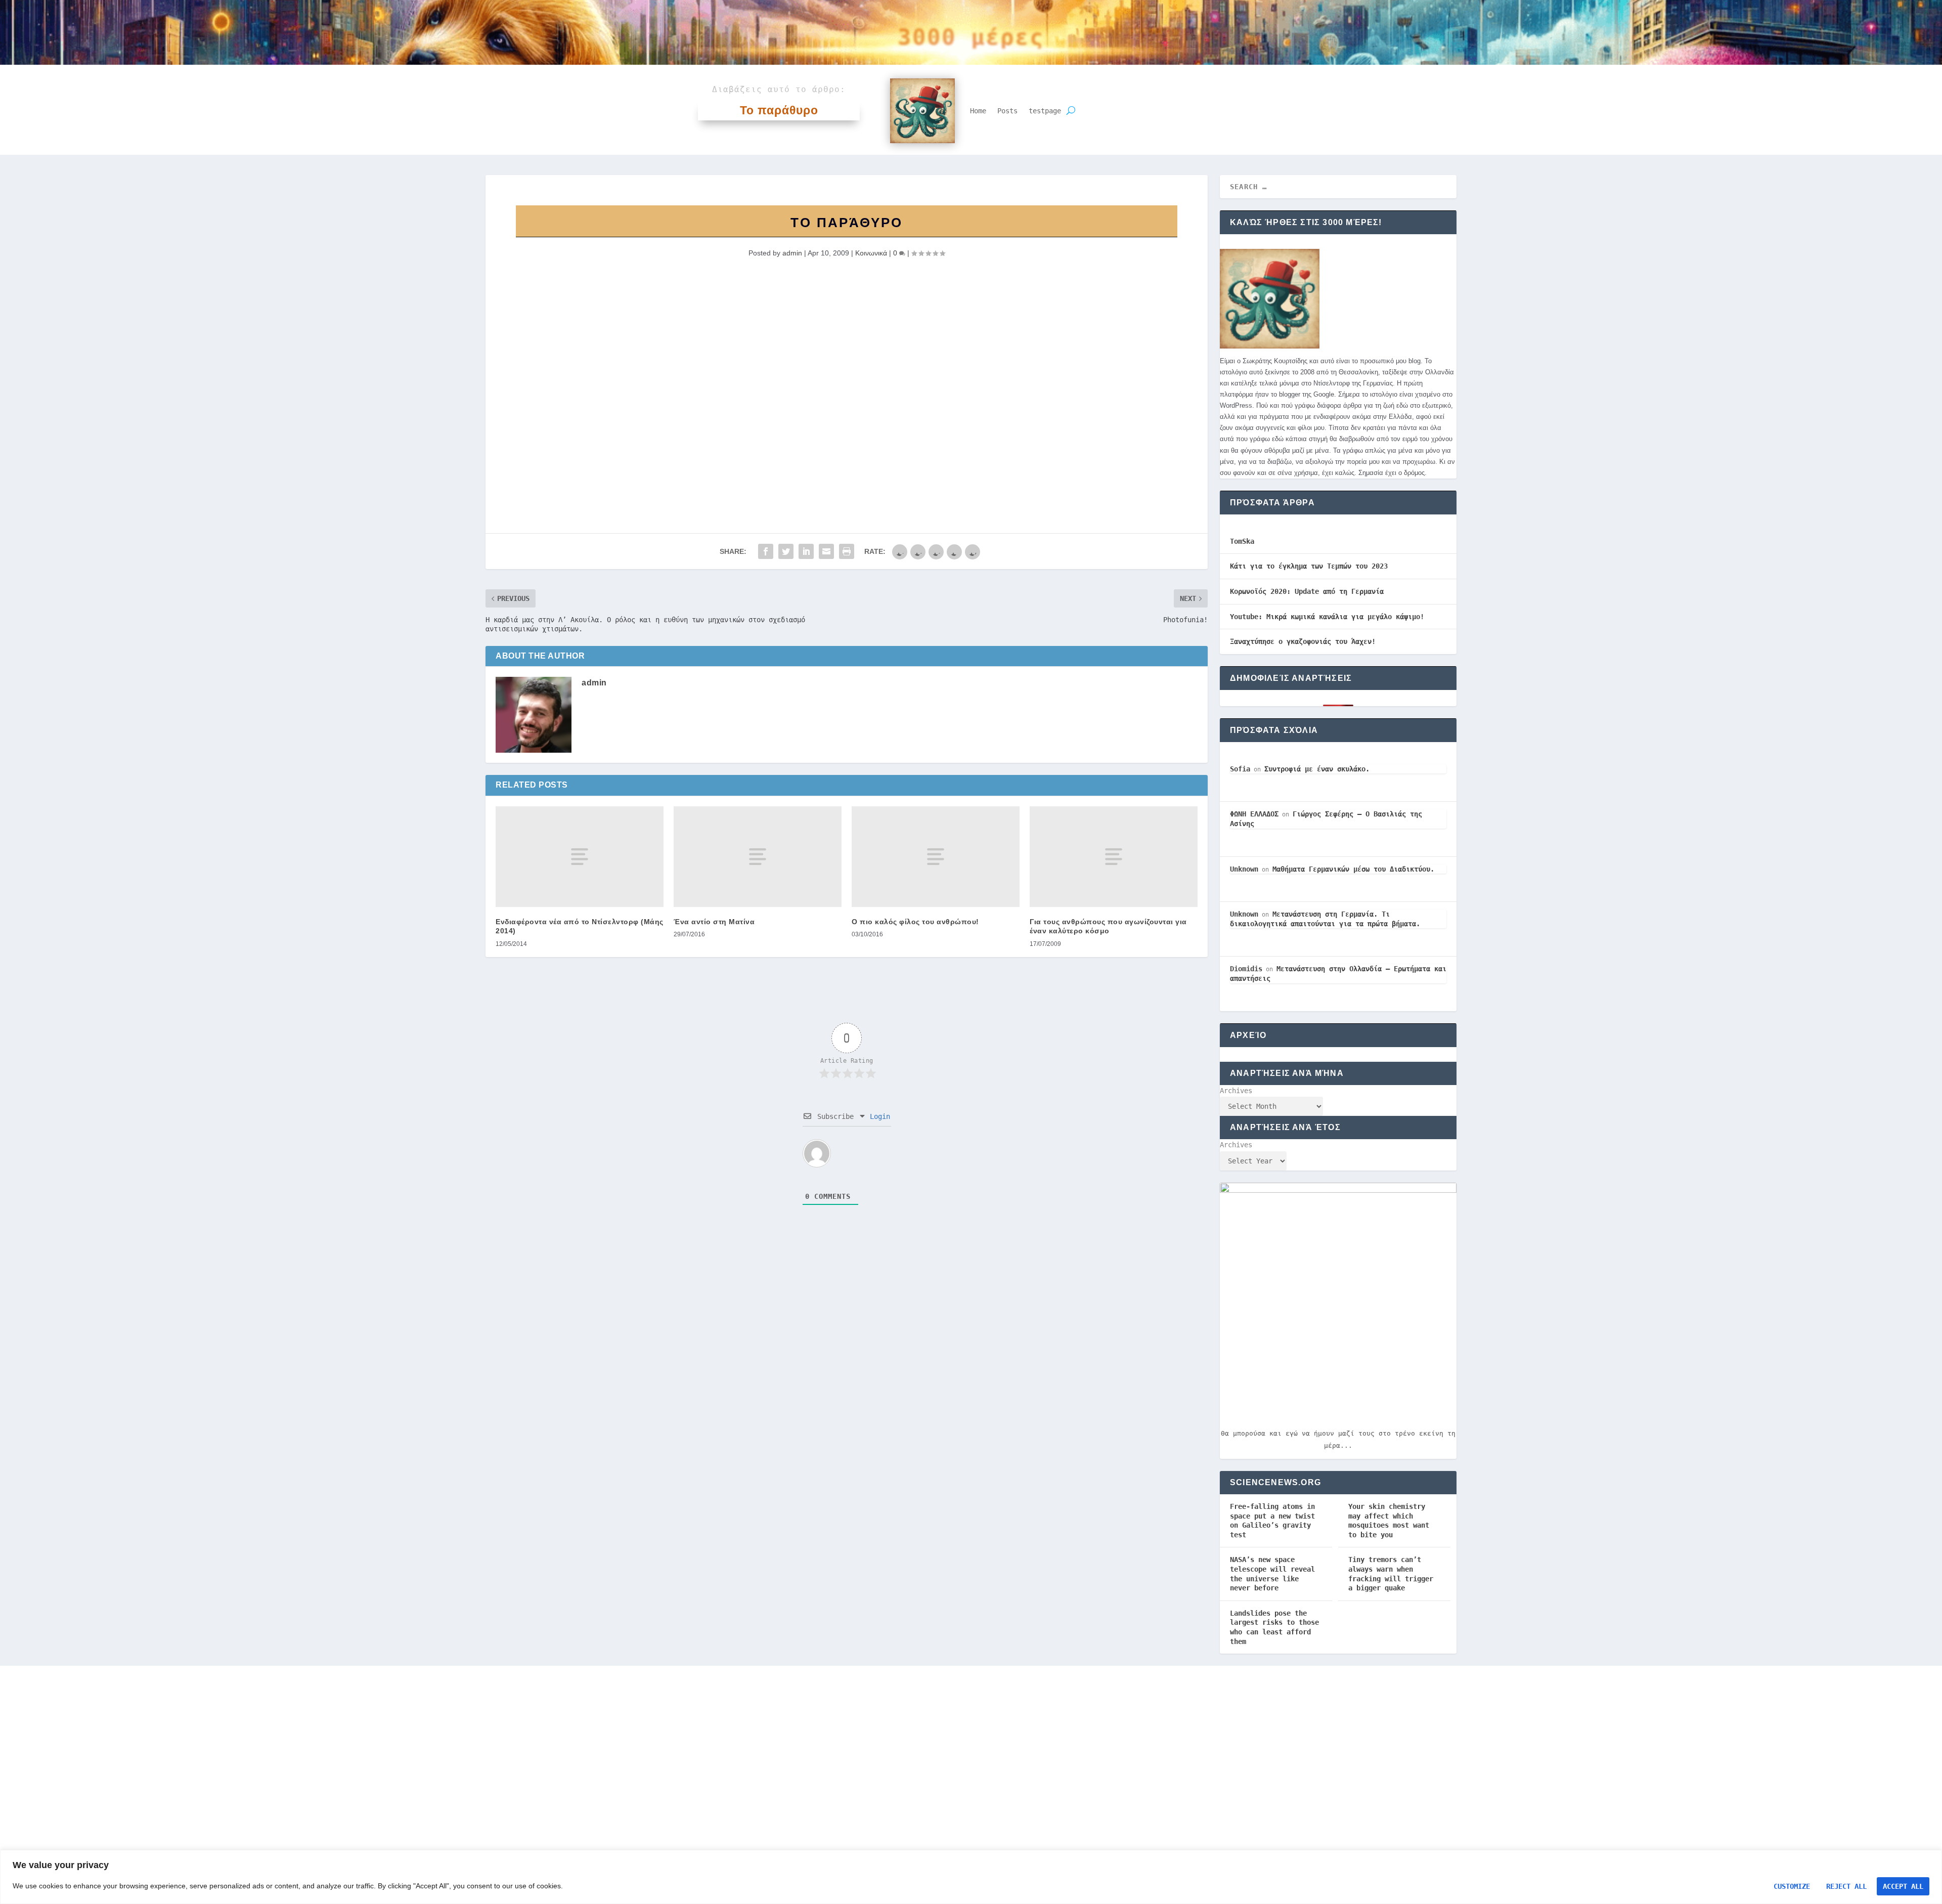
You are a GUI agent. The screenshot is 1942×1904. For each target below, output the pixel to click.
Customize (1792, 1886)
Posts (1007, 111)
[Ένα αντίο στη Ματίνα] (758, 857)
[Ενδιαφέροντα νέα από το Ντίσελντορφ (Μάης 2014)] (580, 857)
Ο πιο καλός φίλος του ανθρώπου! (915, 922)
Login (878, 1116)
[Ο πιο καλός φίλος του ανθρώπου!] (936, 857)
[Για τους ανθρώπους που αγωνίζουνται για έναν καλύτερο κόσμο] (1114, 857)
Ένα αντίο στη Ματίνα (714, 922)
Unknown (1244, 869)
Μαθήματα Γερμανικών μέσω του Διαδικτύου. (1353, 869)
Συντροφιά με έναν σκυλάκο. (1317, 769)
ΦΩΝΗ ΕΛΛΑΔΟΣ (1254, 814)
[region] (971, 1877)
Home (978, 111)
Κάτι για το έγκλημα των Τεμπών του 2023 (1309, 566)
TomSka (1242, 541)
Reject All (1846, 1886)
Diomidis (1246, 969)
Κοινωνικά (871, 253)
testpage (1045, 111)
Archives (1236, 1091)
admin (792, 253)
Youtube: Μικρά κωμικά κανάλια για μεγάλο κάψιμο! (1327, 617)
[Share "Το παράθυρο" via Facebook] (766, 551)
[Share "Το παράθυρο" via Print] (847, 551)
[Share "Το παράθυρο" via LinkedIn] (806, 551)
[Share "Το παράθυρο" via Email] (826, 551)
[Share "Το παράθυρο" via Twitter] (786, 551)
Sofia (1240, 769)
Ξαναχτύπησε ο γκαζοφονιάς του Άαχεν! (1303, 641)
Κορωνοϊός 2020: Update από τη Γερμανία (1307, 591)
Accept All (1903, 1886)
